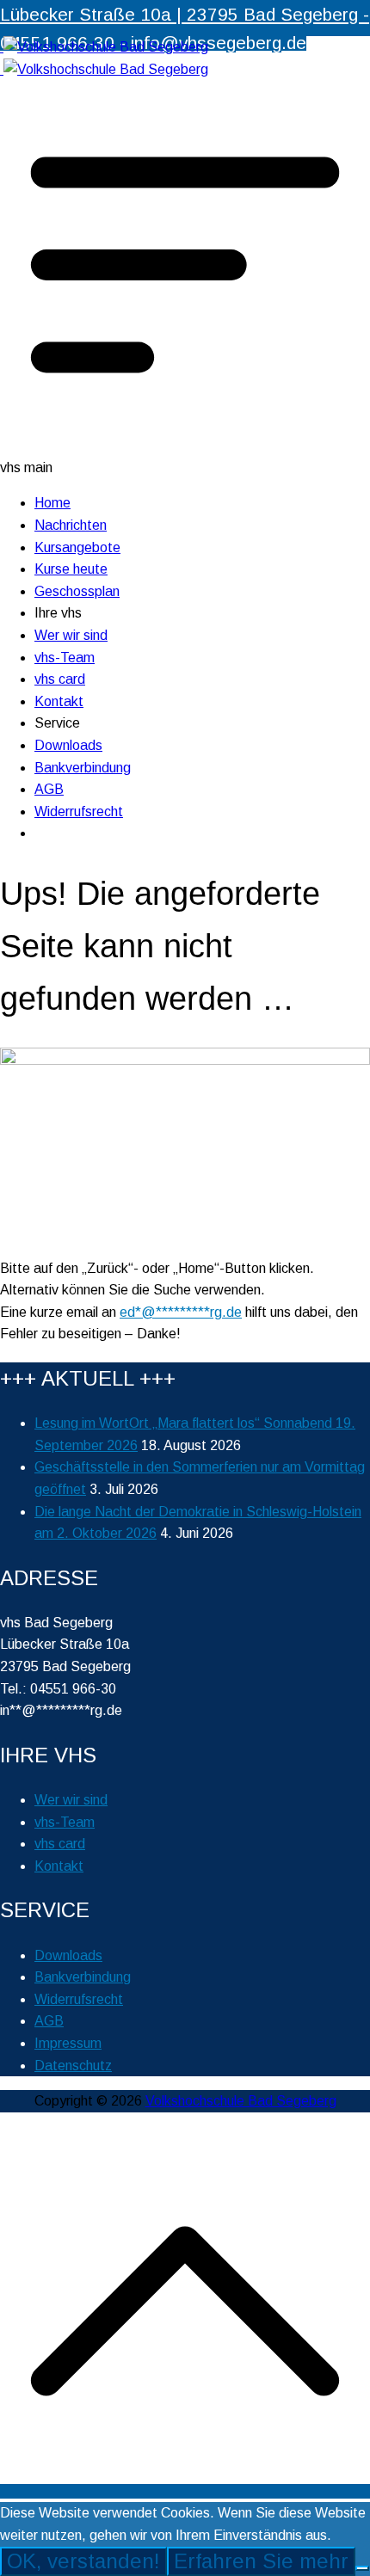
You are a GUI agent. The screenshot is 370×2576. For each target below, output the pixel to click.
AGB (49, 789)
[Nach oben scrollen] (185, 2491)
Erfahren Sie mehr (261, 2561)
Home (52, 503)
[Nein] (362, 2568)
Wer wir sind (71, 635)
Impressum (68, 2043)
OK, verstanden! (83, 2561)
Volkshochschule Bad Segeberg (241, 2101)
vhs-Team (65, 658)
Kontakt (59, 701)
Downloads (68, 745)
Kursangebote (77, 547)
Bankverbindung (83, 768)
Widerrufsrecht (79, 812)
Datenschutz (73, 2066)
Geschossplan (77, 591)
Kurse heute (71, 569)
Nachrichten (71, 525)
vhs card (60, 679)
